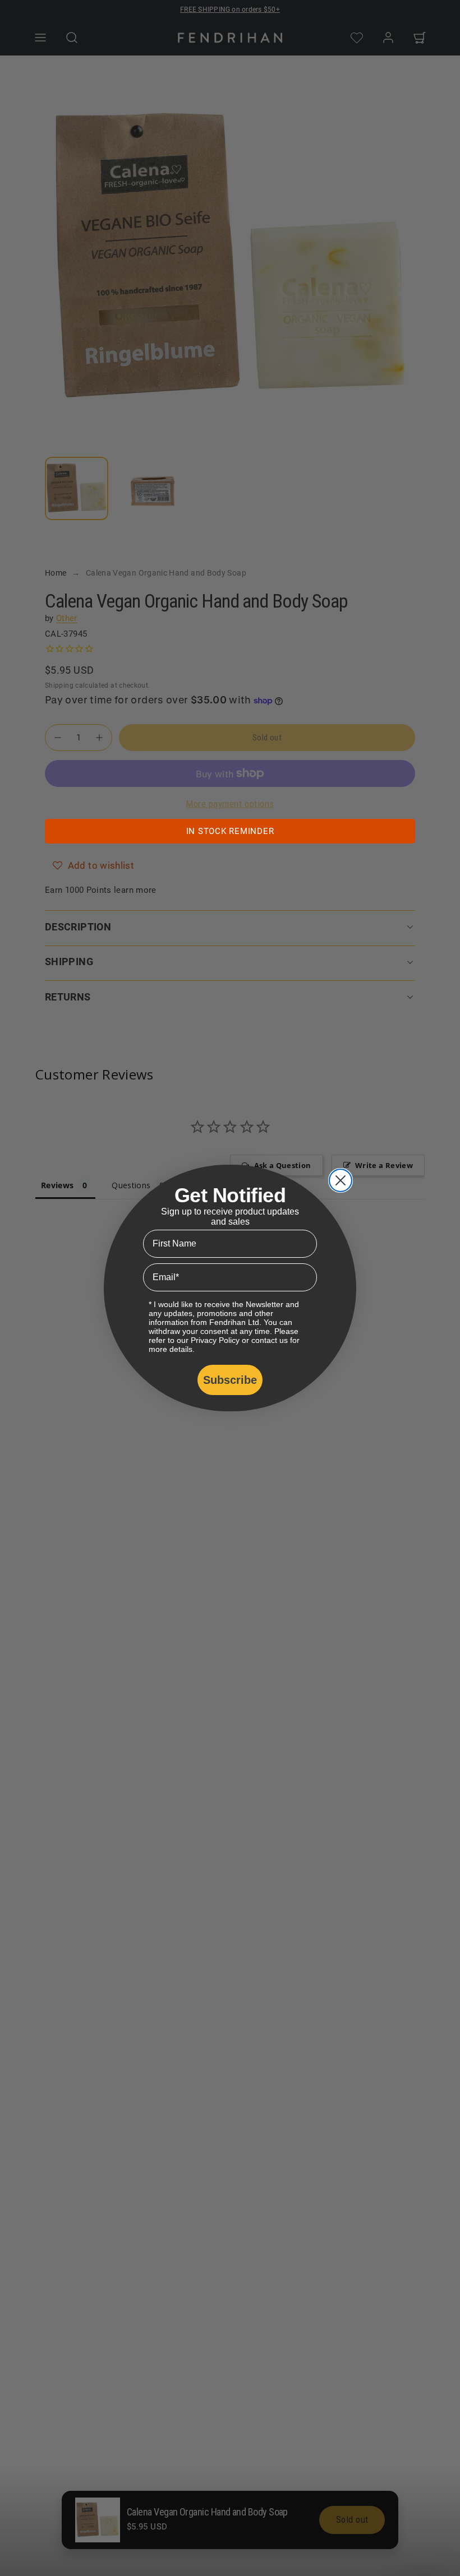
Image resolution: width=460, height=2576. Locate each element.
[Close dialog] (341, 1180)
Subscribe (230, 1380)
